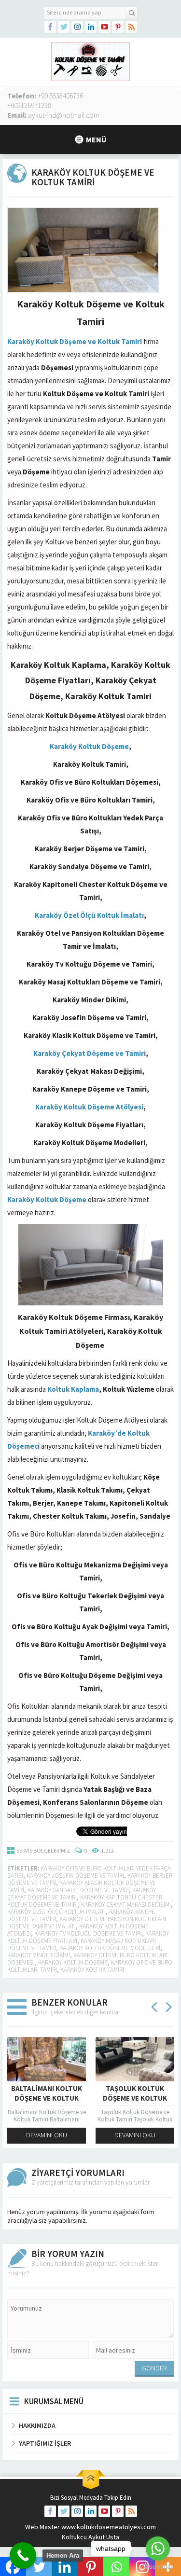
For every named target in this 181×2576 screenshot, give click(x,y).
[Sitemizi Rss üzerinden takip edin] (131, 27)
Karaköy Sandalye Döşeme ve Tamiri (78, 1890)
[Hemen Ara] (23, 2555)
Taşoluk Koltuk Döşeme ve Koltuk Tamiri (135, 2098)
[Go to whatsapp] (158, 2548)
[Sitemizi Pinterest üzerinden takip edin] (118, 27)
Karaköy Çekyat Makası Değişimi (126, 1904)
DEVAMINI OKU (47, 2135)
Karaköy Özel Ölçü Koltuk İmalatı (56, 1912)
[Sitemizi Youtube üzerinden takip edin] (104, 27)
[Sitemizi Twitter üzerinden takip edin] (64, 27)
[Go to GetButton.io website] (158, 2567)
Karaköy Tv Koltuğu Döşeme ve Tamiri (88, 1933)
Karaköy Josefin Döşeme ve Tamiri (75, 1876)
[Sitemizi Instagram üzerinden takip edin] (77, 27)
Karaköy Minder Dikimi (39, 1955)
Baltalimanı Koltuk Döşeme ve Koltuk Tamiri (47, 2098)
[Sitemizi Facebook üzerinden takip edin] (50, 27)
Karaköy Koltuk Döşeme (73, 1962)
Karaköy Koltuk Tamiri (92, 1970)
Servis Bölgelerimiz (43, 1850)
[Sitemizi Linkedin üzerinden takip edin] (91, 27)
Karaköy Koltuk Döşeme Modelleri (110, 1948)
